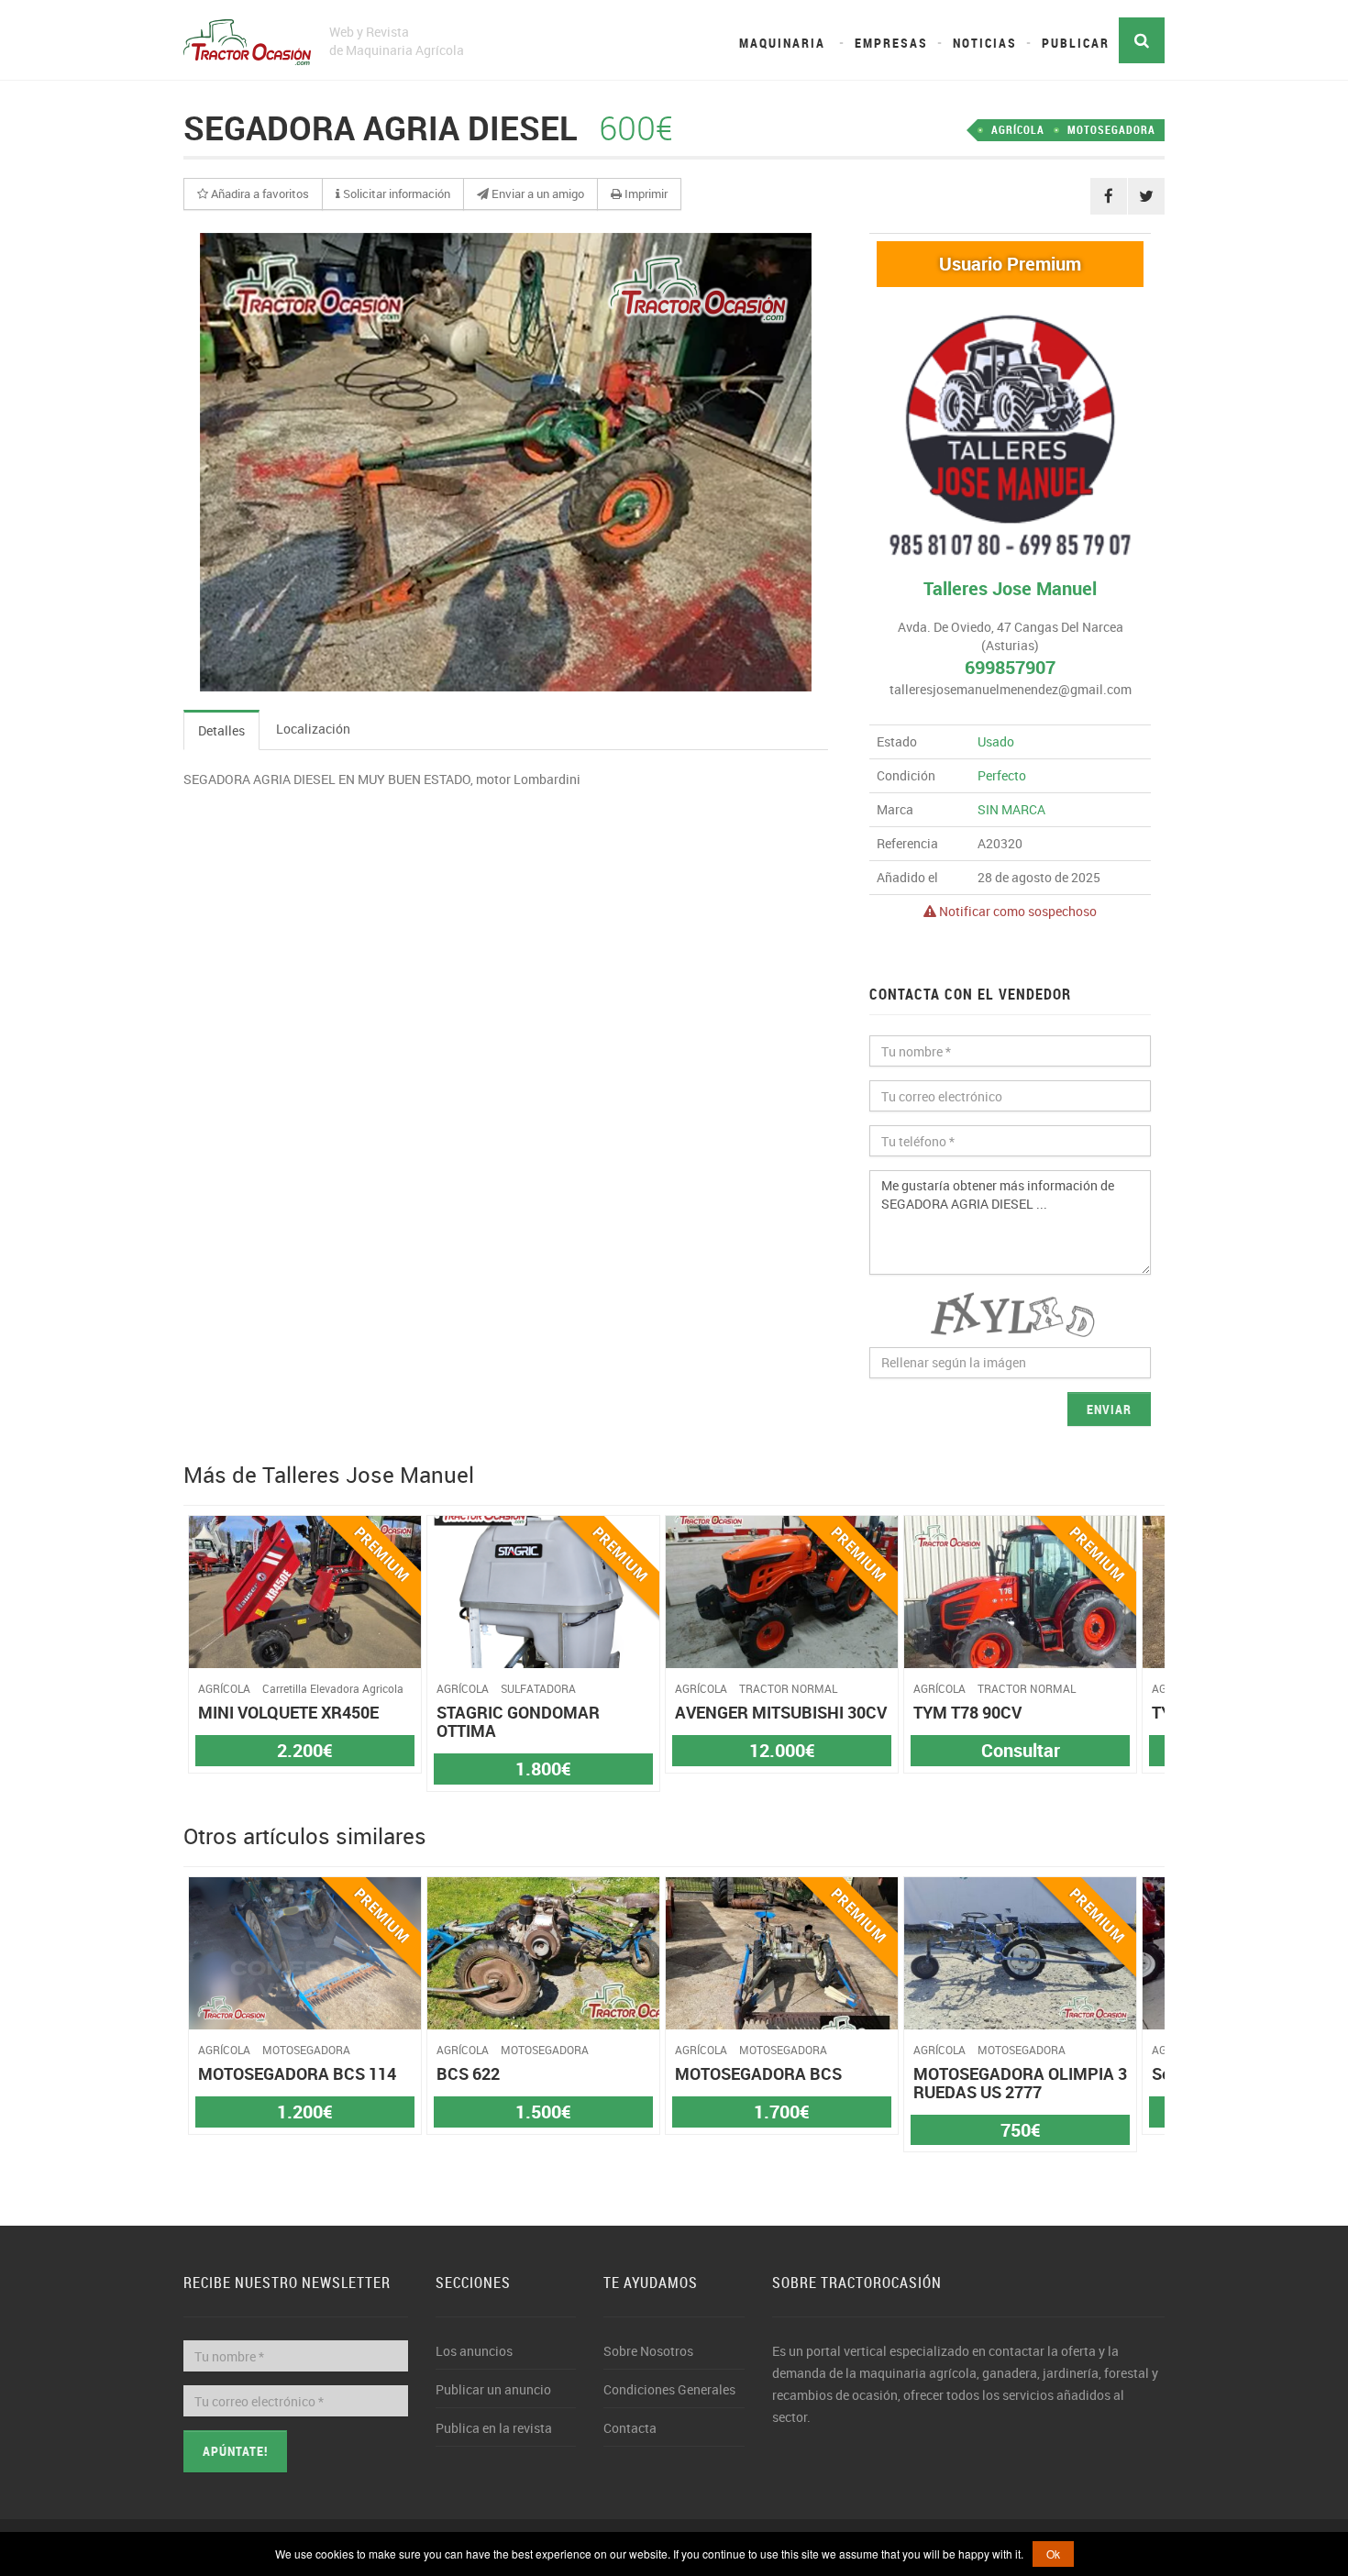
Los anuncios (474, 2351)
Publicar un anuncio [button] (493, 2389)
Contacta (630, 2428)
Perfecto (1002, 775)
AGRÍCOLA (1018, 129)
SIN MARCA (1011, 809)
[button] (253, 194)
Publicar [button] (1076, 43)
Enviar (1109, 1409)
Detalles (221, 730)
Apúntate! (235, 2451)
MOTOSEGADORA (1111, 129)
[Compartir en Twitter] (1146, 196)
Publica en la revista (494, 2428)
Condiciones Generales (669, 2389)
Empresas (891, 43)
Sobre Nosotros (648, 2351)
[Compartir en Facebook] (1109, 196)
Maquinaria (782, 43)
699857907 (1010, 667)
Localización (313, 729)
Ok (1053, 2554)
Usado (996, 741)
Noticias (985, 43)
